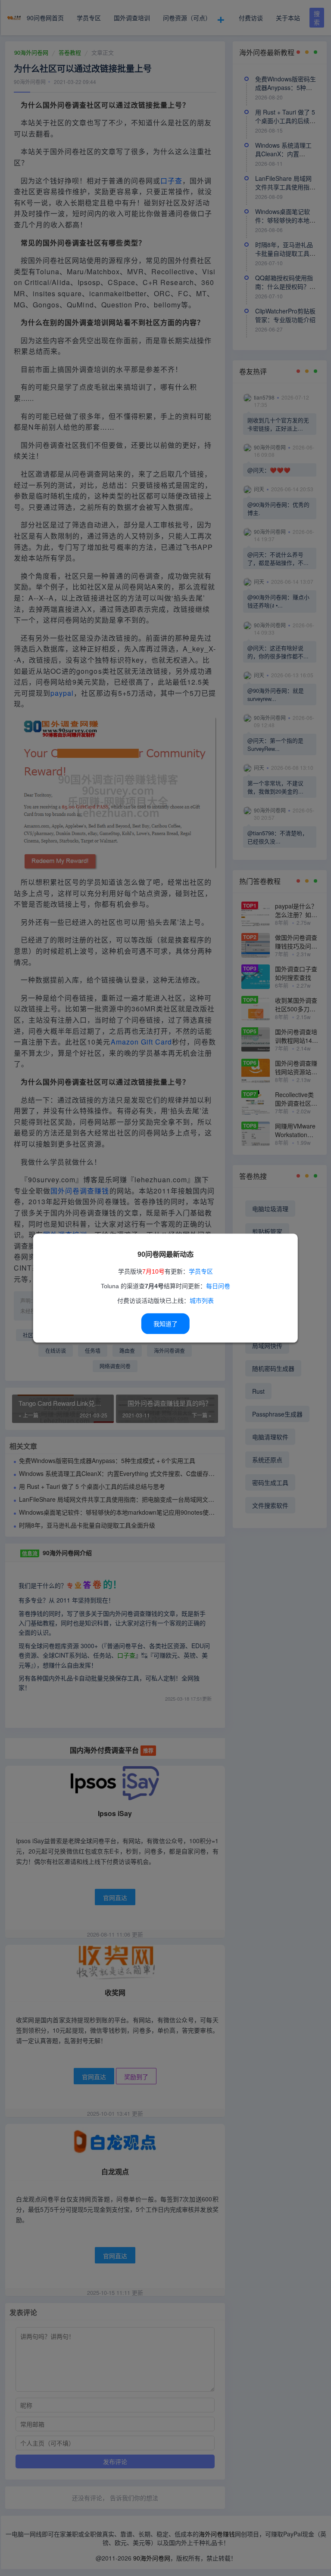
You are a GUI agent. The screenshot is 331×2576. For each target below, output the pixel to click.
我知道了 (165, 1324)
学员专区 (201, 1271)
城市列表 (202, 1301)
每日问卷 (218, 1286)
